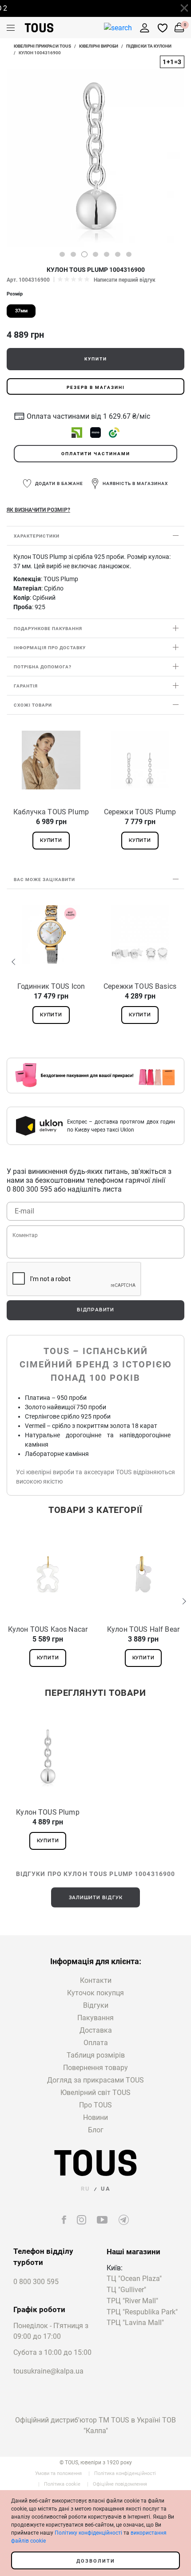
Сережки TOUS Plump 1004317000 (140, 812)
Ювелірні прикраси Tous (42, 46)
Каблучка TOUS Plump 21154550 (51, 812)
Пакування (95, 2018)
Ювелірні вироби (99, 46)
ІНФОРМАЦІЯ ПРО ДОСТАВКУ (50, 648)
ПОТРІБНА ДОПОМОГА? (43, 667)
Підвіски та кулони (149, 46)
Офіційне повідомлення (120, 2484)
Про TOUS (95, 2105)
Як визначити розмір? (38, 510)
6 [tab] (118, 254)
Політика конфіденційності (125, 2473)
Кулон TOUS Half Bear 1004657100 (143, 1630)
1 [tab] (62, 254)
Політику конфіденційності (88, 2533)
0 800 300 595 (36, 2282)
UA (106, 2189)
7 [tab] (129, 254)
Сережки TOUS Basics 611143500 (140, 987)
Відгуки (96, 2005)
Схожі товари (33, 705)
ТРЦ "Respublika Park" (142, 2312)
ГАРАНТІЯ (26, 686)
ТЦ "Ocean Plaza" (134, 2279)
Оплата (96, 2043)
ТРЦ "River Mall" (132, 2301)
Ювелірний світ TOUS (95, 2093)
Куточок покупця (95, 1993)
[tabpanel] (95, 158)
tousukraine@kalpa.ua (48, 2371)
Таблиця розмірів (96, 2055)
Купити (96, 359)
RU (86, 2189)
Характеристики (37, 536)
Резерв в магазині (96, 387)
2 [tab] (73, 254)
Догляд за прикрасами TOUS (95, 2080)
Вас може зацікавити (44, 880)
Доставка (96, 2030)
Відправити (95, 1310)
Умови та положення (58, 2473)
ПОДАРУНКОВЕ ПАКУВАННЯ (48, 629)
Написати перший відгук (125, 280)
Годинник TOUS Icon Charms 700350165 (51, 987)
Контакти (96, 1980)
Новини (95, 2117)
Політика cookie (62, 2484)
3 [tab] (84, 254)
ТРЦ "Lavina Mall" (135, 2323)
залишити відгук (96, 1897)
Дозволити (96, 2561)
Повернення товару (95, 2068)
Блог (96, 2130)
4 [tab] (95, 254)
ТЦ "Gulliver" (126, 2290)
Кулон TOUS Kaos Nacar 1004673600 (48, 1630)
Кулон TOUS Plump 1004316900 (48, 1812)
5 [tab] (107, 254)
